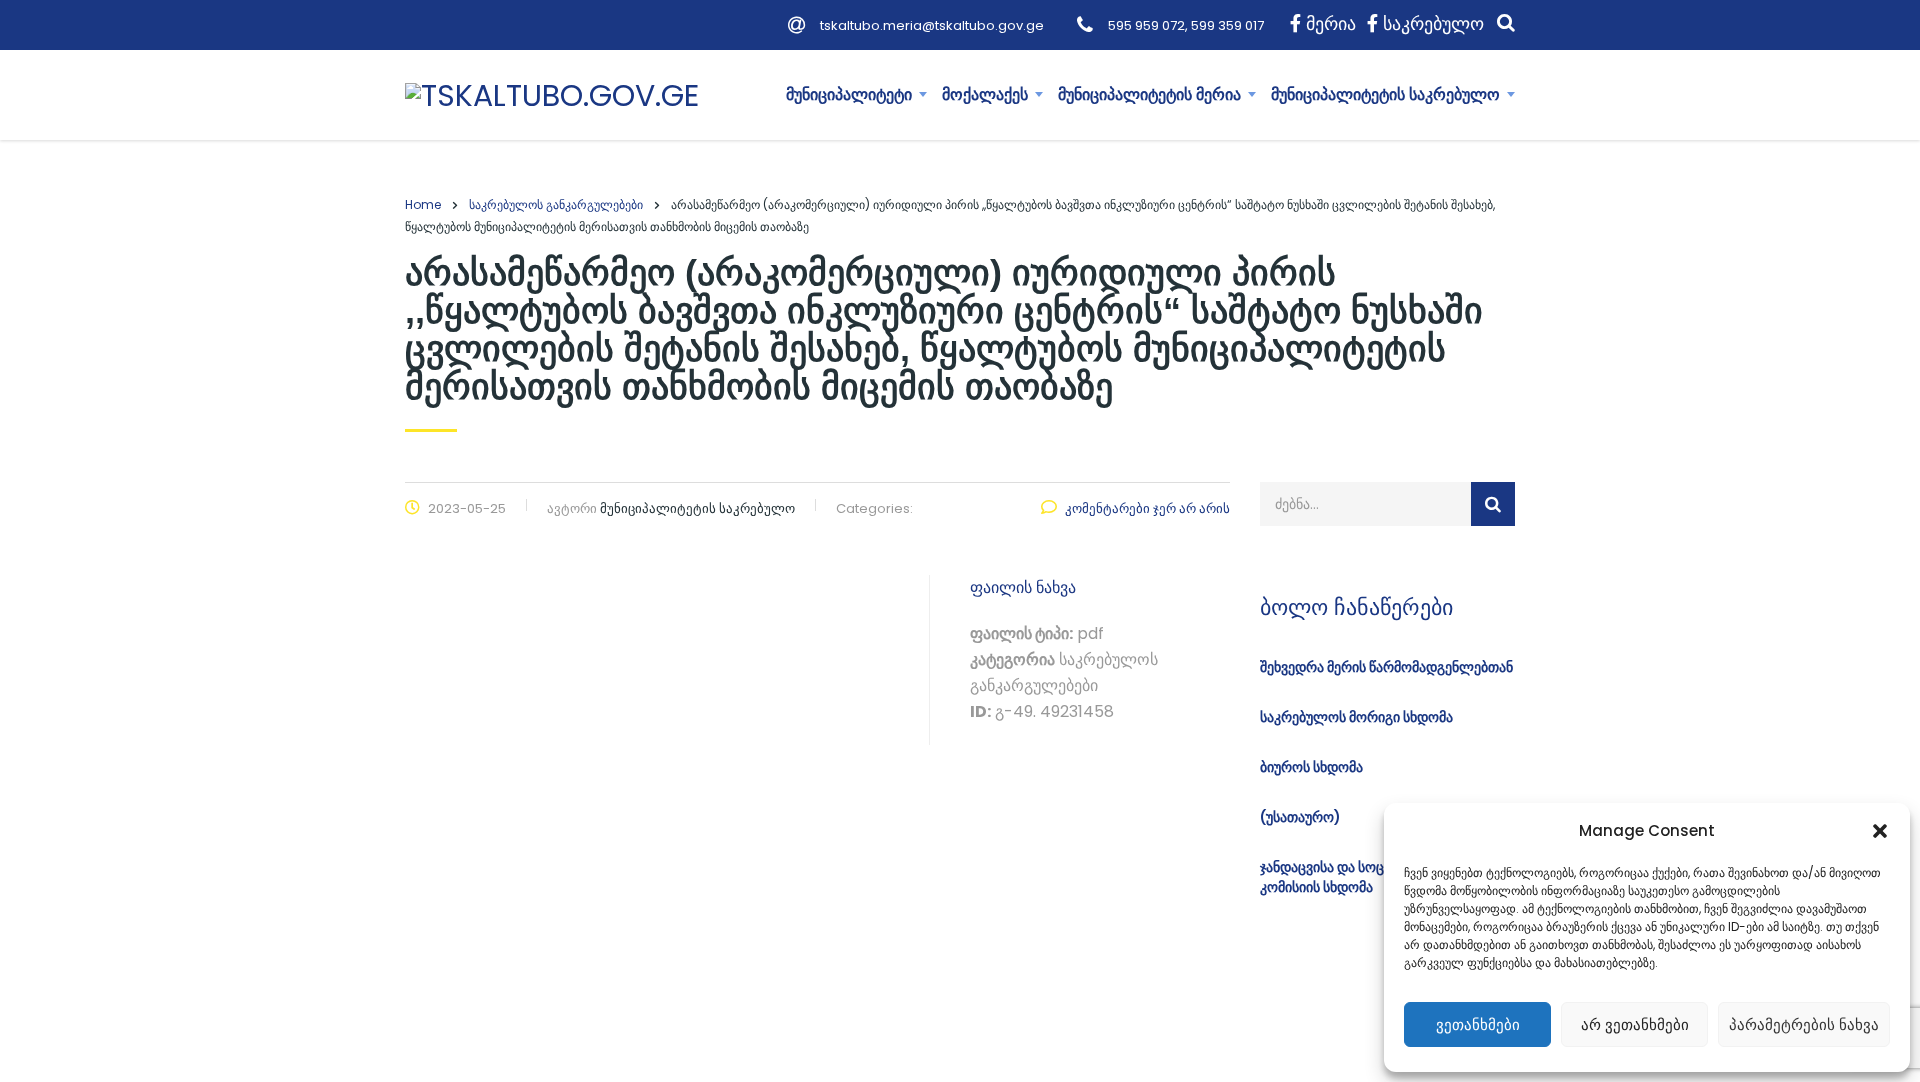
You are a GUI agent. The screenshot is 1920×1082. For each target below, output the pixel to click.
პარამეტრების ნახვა (1804, 1024)
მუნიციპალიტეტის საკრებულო (1385, 94)
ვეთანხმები (1478, 1024)
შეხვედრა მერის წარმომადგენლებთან (1386, 667)
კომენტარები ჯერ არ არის (1147, 508)
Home (423, 204)
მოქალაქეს (985, 94)
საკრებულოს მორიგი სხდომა (1356, 717)
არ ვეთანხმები (1635, 1024)
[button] (1880, 831)
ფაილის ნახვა (1023, 587)
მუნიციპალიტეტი (849, 94)
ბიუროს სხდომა (1311, 767)
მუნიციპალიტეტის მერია (1149, 94)
